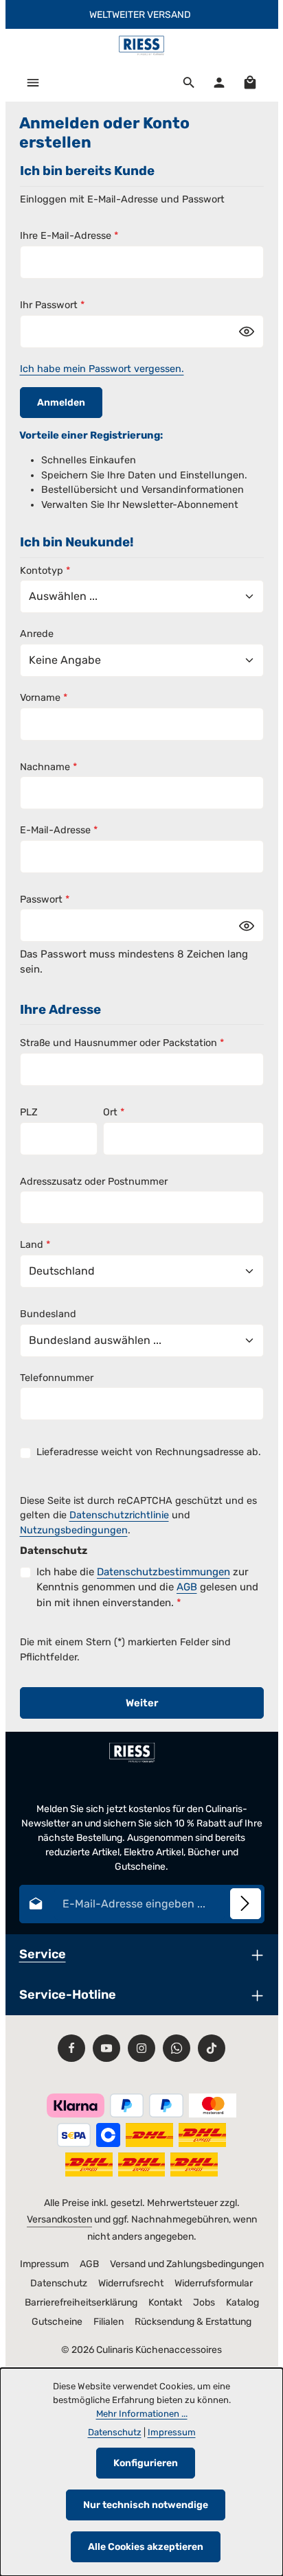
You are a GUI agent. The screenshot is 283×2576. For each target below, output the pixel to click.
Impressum (44, 2264)
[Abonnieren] (246, 1904)
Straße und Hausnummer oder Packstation (122, 1043)
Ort (114, 1112)
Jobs (204, 2302)
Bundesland (48, 1314)
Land (35, 1245)
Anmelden (61, 403)
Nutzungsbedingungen (74, 1530)
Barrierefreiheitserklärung (81, 2302)
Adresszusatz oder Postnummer (94, 1182)
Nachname (48, 767)
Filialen (109, 2322)
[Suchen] (189, 82)
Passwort (45, 900)
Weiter (142, 1703)
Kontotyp (45, 571)
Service (43, 1954)
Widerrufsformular (214, 2283)
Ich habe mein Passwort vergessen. (102, 369)
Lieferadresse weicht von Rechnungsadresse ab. (149, 1452)
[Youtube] (106, 2048)
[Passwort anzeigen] (247, 332)
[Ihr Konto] (219, 82)
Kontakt (165, 2302)
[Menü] (33, 82)
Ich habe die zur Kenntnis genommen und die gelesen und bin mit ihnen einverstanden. (147, 1587)
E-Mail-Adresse (59, 830)
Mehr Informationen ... (142, 2414)
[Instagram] (141, 2048)
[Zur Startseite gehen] (141, 46)
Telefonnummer (57, 1378)
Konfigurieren (146, 2463)
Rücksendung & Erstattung (193, 2322)
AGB (187, 1587)
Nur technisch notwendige (146, 2505)
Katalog (242, 2302)
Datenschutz (59, 2283)
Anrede (37, 634)
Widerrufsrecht (131, 2283)
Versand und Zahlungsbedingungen (187, 2264)
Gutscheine (57, 2322)
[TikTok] (212, 2048)
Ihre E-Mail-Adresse (69, 236)
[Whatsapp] (177, 2048)
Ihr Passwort (52, 305)
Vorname (44, 698)
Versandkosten (59, 2219)
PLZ (29, 1112)
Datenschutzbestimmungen (163, 1572)
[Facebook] (71, 2048)
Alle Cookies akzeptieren (146, 2547)
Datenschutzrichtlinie (119, 1515)
